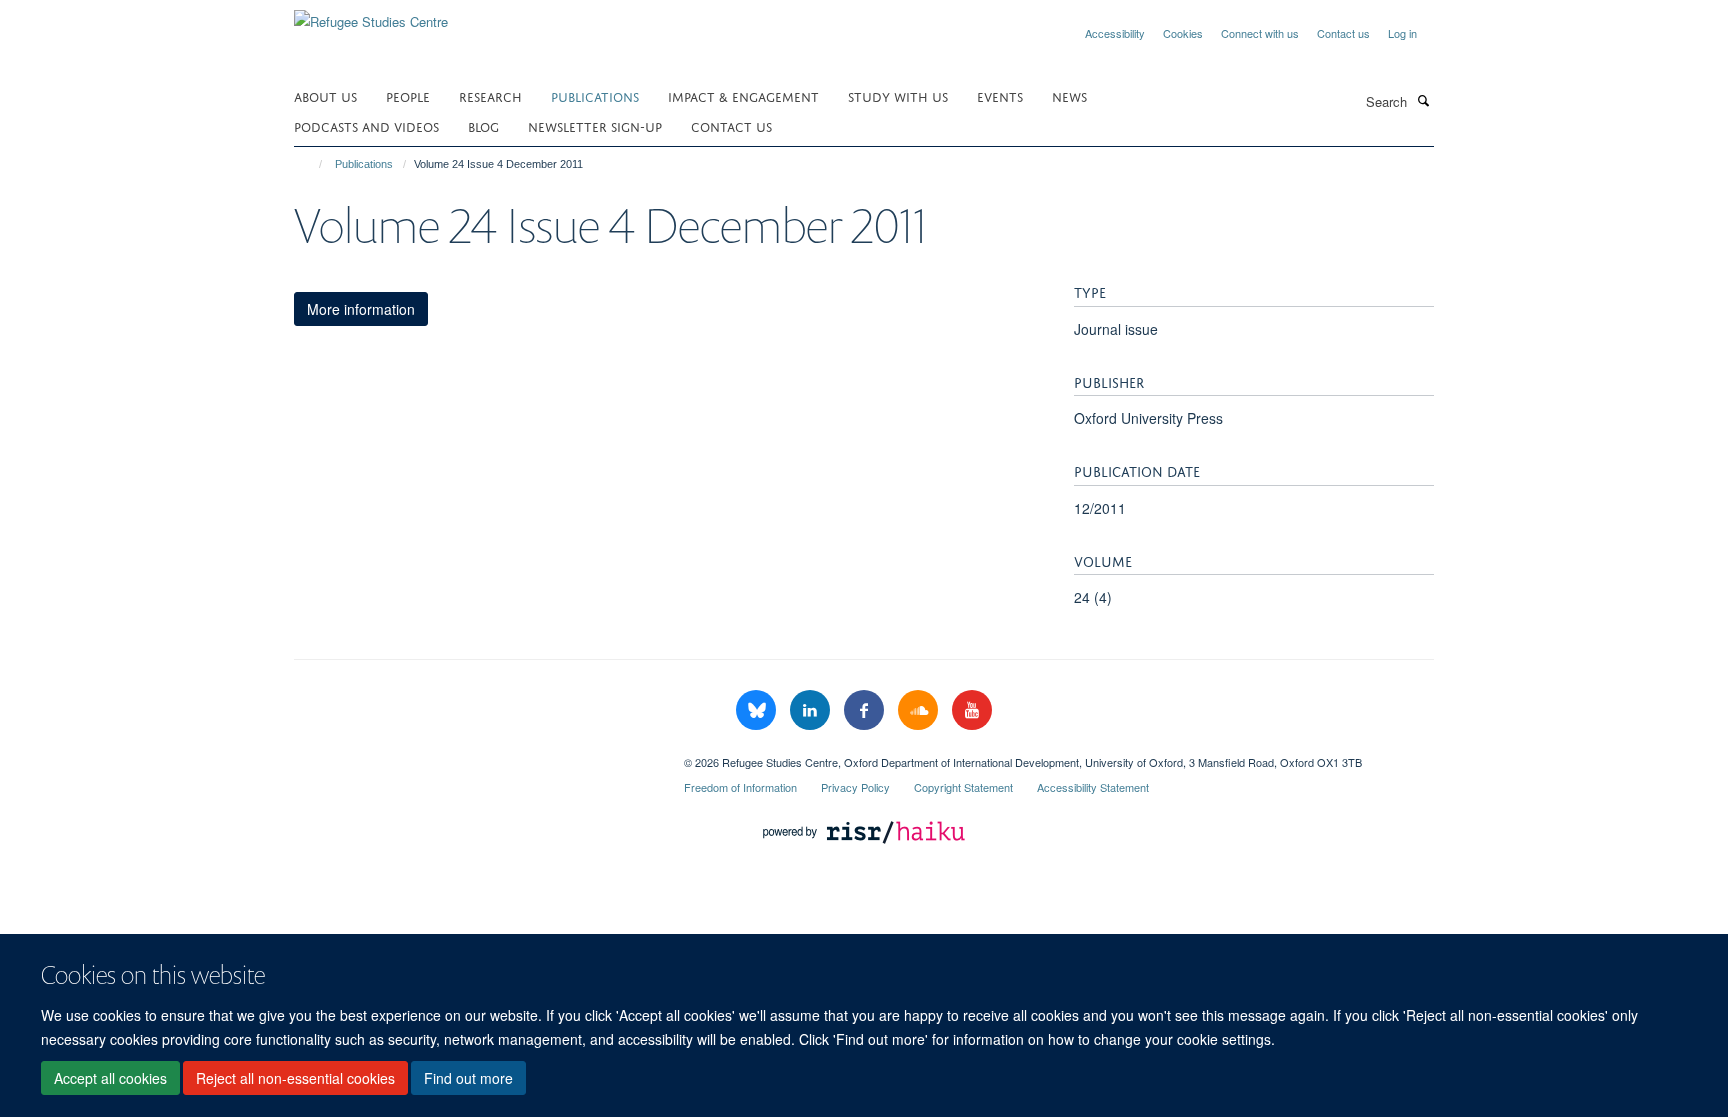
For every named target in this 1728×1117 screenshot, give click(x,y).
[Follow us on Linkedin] (812, 710)
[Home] (311, 164)
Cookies (1183, 33)
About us (325, 95)
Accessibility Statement (1093, 787)
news (1069, 95)
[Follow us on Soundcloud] (920, 710)
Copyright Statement (963, 787)
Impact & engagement (743, 95)
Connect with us (1260, 33)
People (408, 95)
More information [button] (361, 309)
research (490, 95)
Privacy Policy (855, 787)
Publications (595, 95)
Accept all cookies (110, 1078)
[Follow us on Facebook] (866, 710)
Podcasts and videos (366, 125)
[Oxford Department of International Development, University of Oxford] (474, 755)
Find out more (468, 1078)
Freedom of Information (740, 787)
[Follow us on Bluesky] (758, 710)
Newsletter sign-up (595, 125)
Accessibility (1115, 33)
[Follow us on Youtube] (972, 710)
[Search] (1423, 100)
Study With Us (898, 95)
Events (1000, 95)
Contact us (1343, 33)
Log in (1402, 33)
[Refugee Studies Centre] (371, 14)
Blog (483, 125)
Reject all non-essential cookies (295, 1078)
